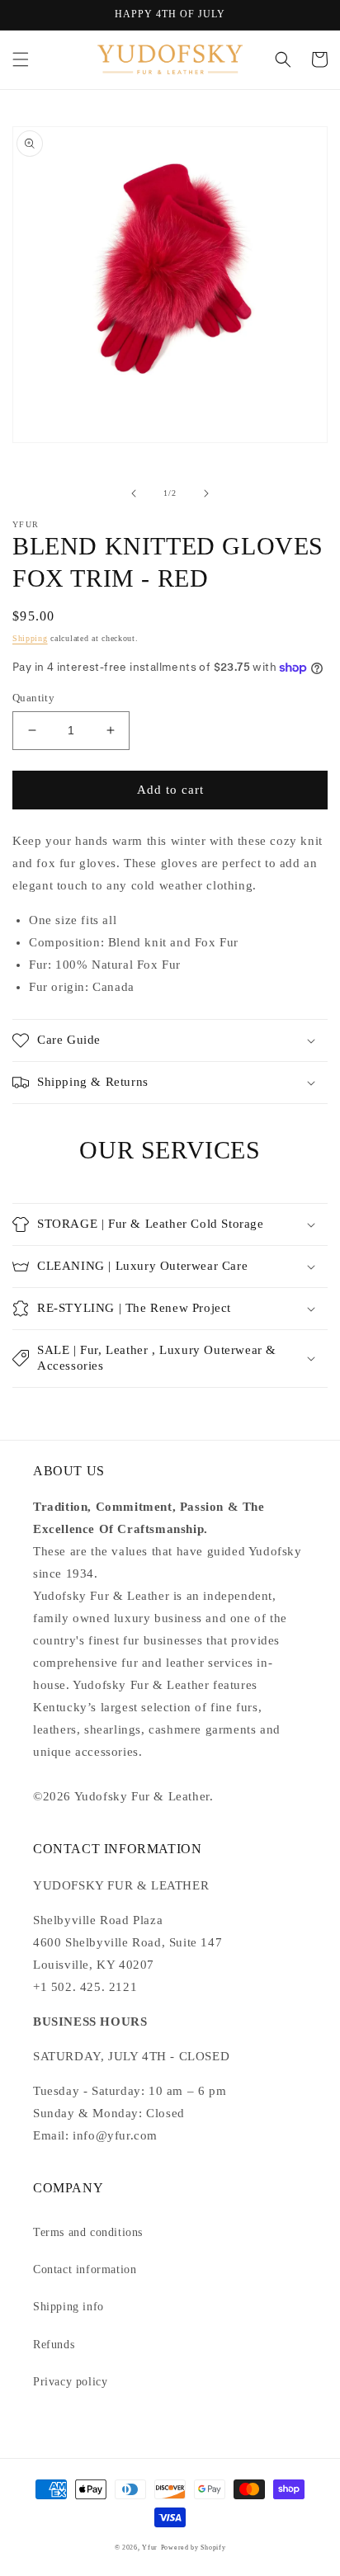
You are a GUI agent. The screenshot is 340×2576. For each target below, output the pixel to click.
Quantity (33, 698)
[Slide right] (206, 493)
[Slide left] (134, 493)
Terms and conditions (88, 2232)
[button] (21, 59)
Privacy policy (70, 2382)
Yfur (150, 2548)
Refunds (54, 2345)
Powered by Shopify (194, 2548)
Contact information (85, 2269)
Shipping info (68, 2307)
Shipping (30, 638)
